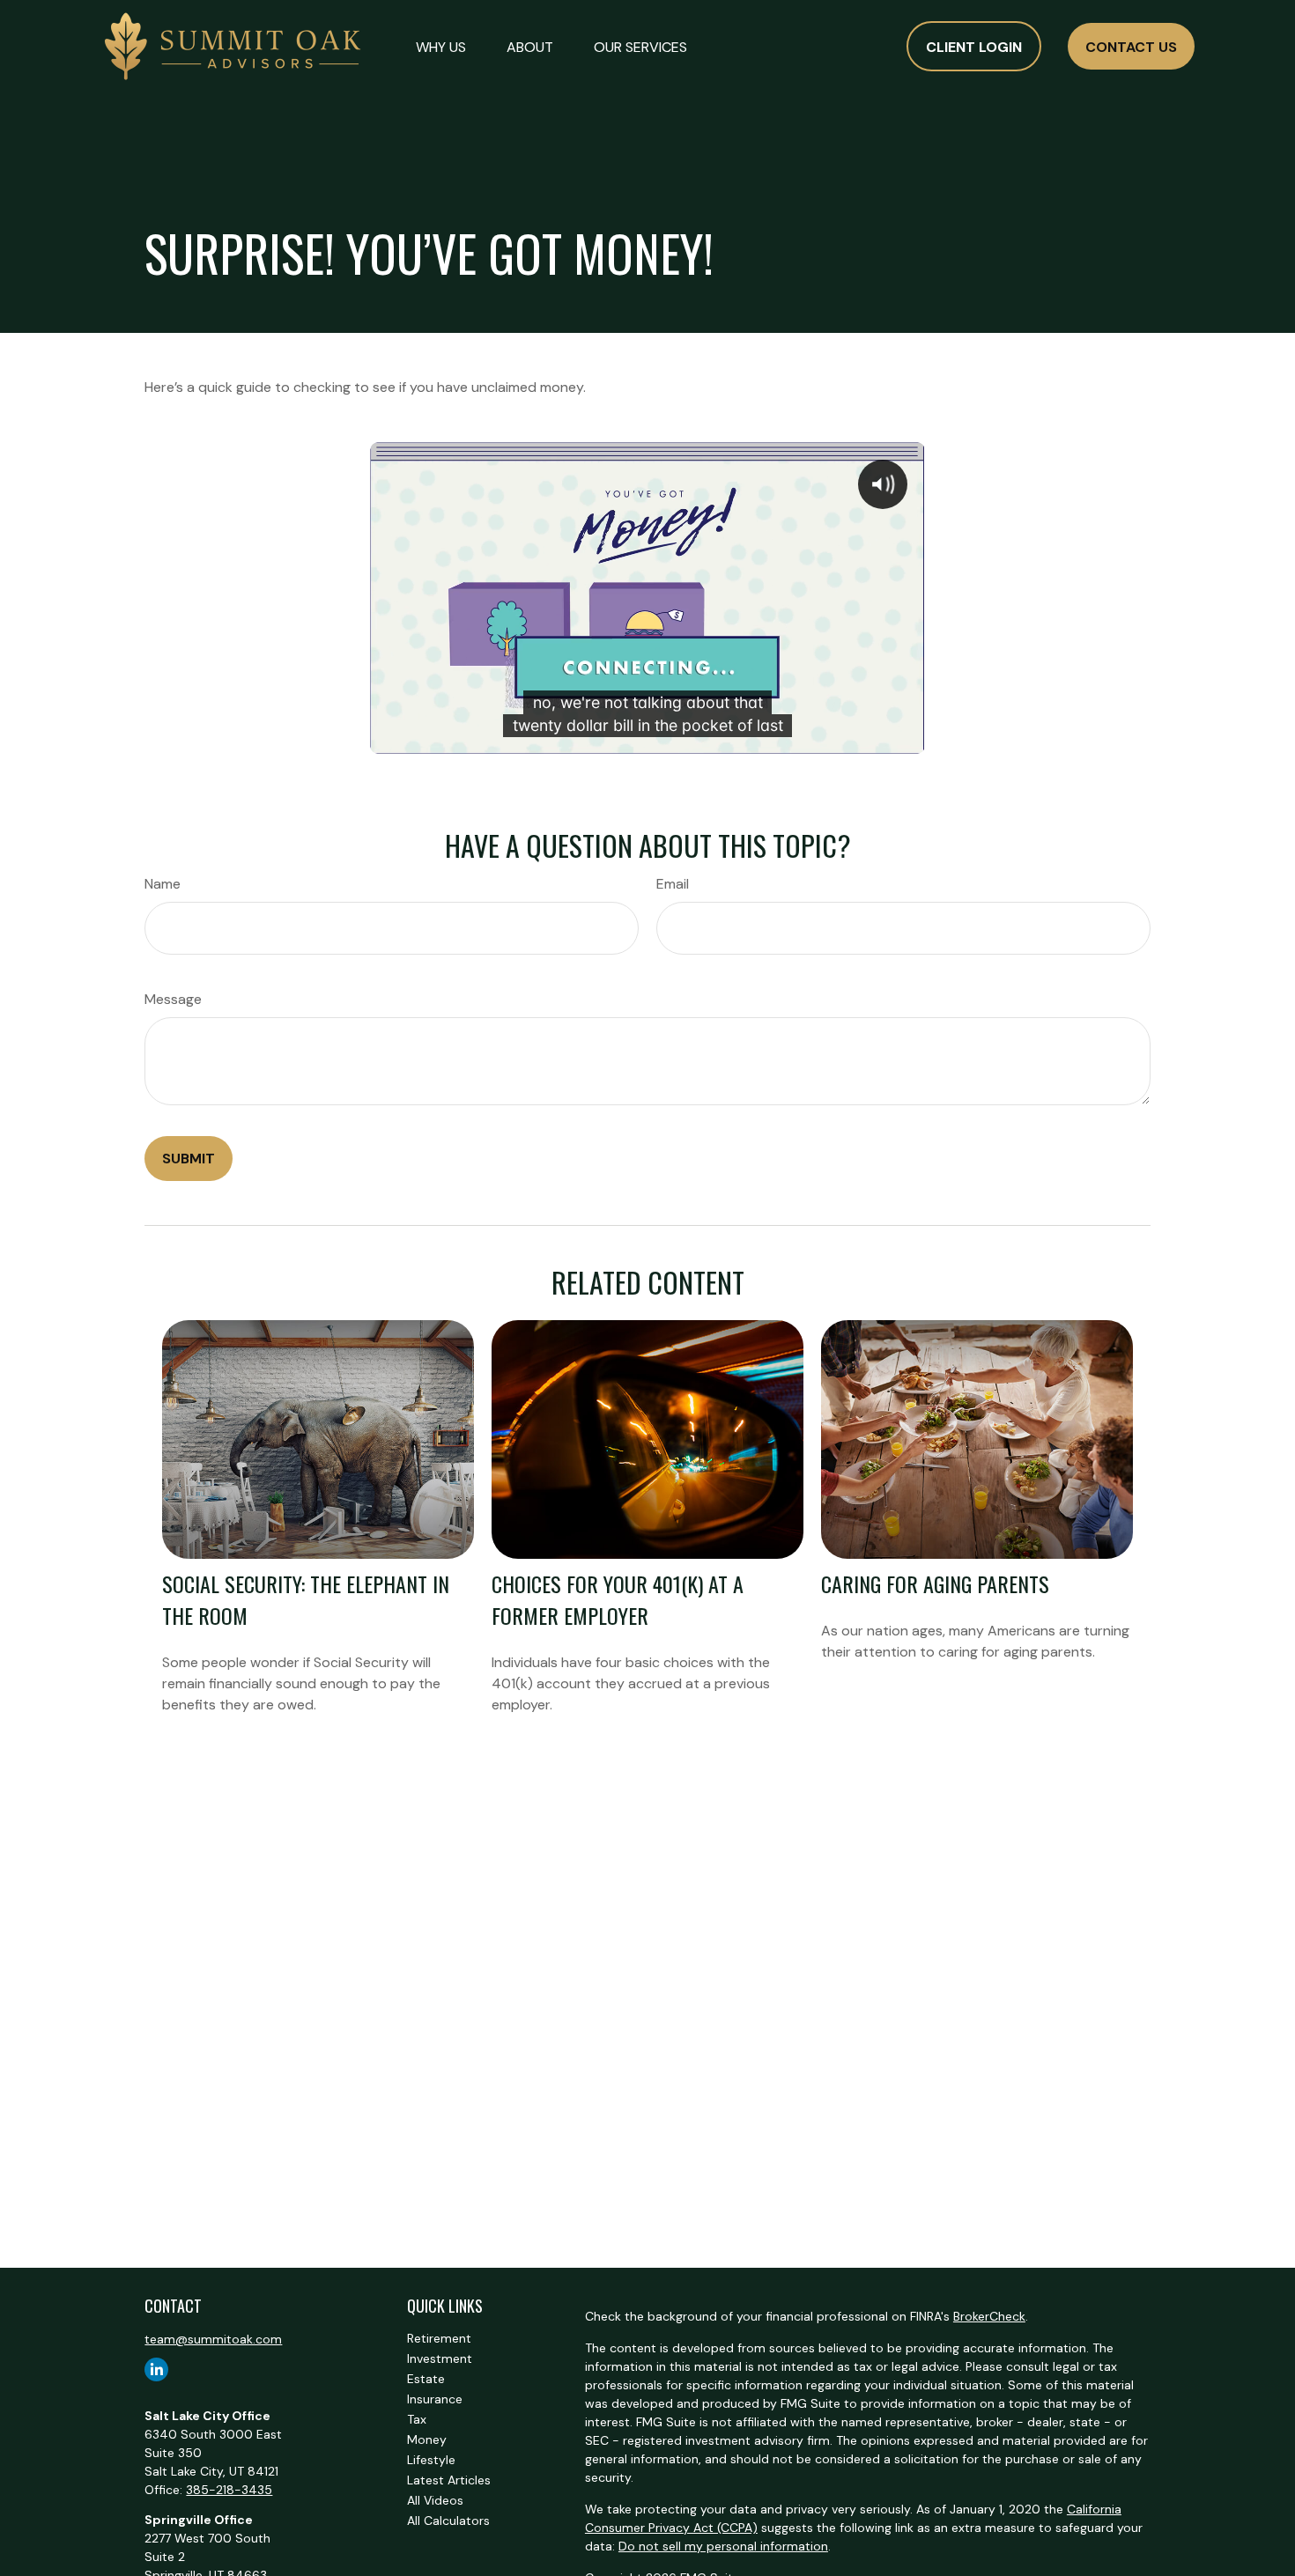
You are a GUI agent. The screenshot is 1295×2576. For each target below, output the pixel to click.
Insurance (435, 2399)
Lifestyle (431, 2460)
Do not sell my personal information (723, 2546)
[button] (441, 46)
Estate (426, 2379)
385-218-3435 (229, 2490)
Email (673, 884)
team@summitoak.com (213, 2339)
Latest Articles (449, 2480)
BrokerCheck (989, 2316)
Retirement (439, 2338)
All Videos (435, 2500)
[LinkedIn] (156, 2369)
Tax (417, 2419)
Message (173, 999)
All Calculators (448, 2521)
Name (163, 884)
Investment (440, 2358)
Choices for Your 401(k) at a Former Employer (618, 1599)
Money (427, 2439)
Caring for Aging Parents (935, 1583)
